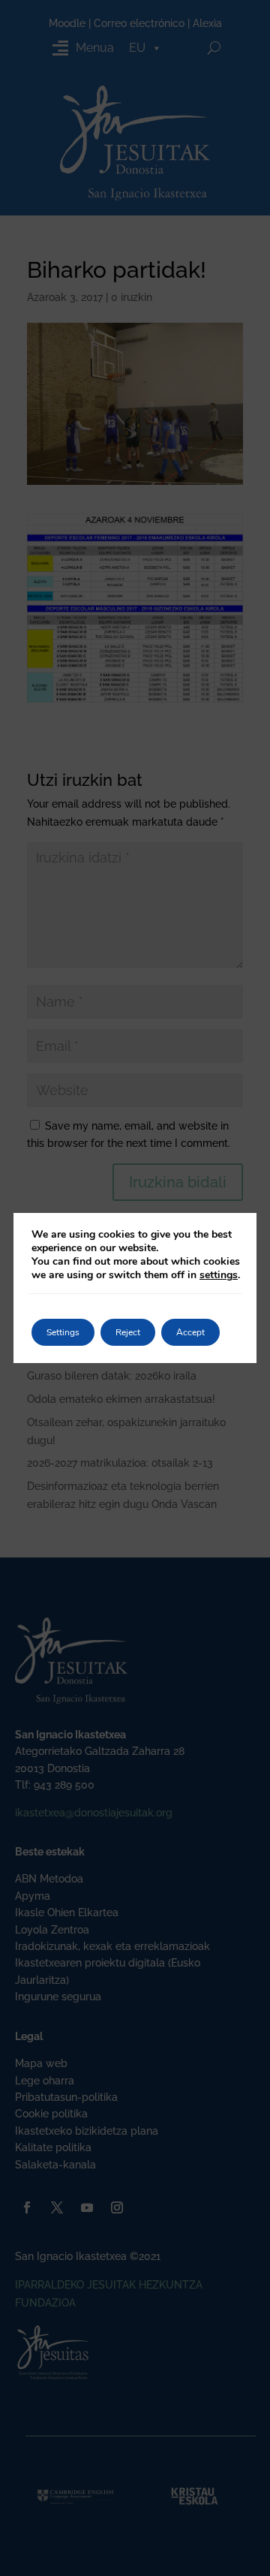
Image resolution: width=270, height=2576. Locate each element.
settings (219, 1275)
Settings (63, 1332)
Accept (190, 1332)
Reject (128, 1332)
